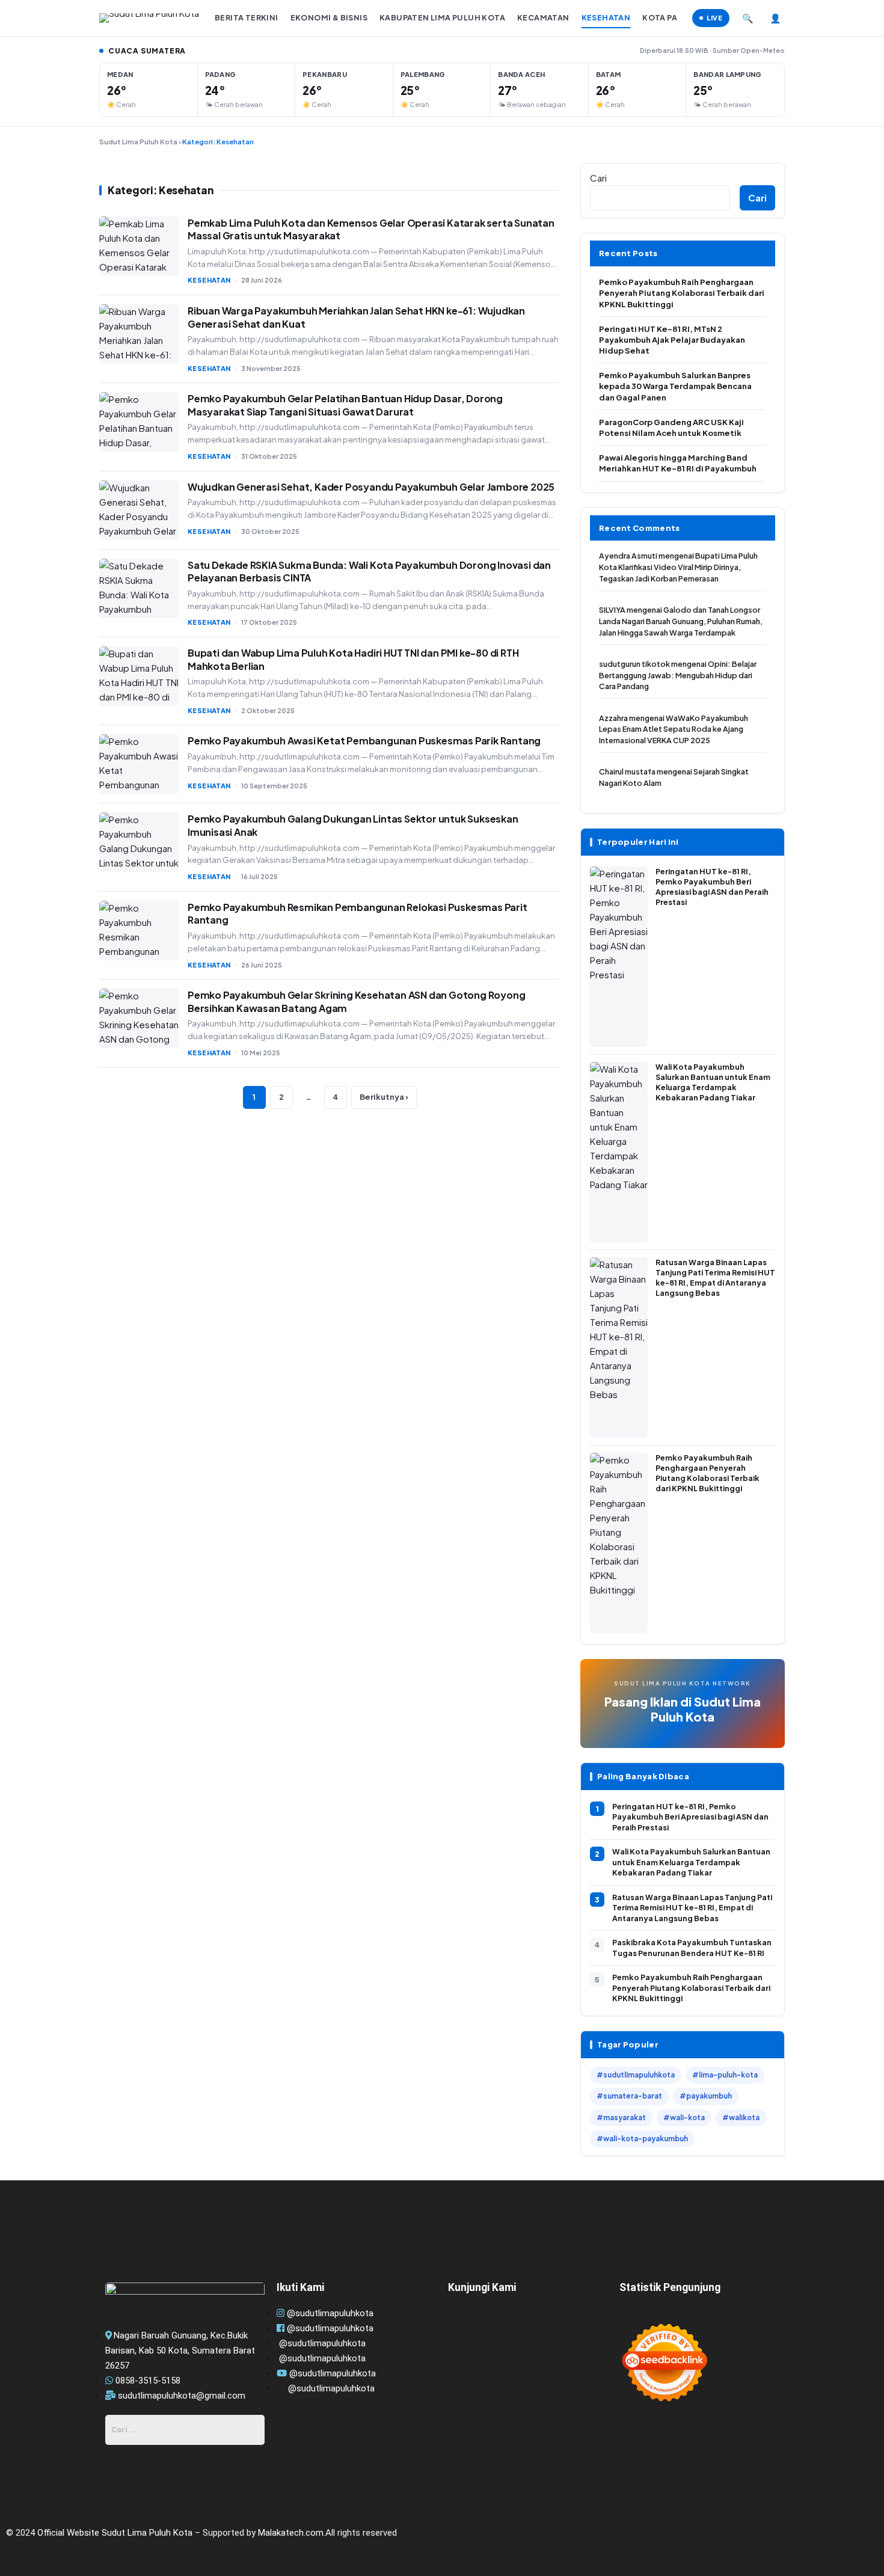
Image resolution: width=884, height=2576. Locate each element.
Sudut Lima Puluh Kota (138, 142)
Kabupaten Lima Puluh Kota (442, 17)
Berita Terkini (247, 17)
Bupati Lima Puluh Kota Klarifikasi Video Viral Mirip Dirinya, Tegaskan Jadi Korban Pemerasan (678, 567)
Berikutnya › (384, 1097)
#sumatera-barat (629, 2096)
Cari (598, 178)
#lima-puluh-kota (725, 2075)
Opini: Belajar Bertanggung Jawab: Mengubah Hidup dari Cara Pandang (678, 675)
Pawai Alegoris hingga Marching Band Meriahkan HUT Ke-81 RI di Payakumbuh (678, 463)
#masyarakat (621, 2118)
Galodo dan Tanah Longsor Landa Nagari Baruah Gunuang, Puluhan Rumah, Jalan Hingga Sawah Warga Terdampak (681, 621)
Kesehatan (606, 17)
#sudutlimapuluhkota (636, 2075)
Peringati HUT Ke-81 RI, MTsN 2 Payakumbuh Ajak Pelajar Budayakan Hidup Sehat (672, 340)
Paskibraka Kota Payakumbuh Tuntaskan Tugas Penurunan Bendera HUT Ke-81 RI (692, 1948)
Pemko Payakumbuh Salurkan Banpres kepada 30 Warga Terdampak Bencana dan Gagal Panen (675, 386)
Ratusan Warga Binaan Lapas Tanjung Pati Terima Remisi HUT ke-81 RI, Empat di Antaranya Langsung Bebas (692, 1908)
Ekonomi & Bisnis (329, 17)
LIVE (714, 18)
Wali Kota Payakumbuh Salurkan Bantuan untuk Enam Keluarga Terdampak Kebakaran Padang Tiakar (691, 1862)
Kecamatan (543, 17)
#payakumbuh (706, 2096)
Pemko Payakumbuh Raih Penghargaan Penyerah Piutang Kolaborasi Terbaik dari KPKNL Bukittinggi (682, 293)
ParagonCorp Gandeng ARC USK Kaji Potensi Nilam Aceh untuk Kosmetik (671, 428)
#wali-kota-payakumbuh (642, 2139)
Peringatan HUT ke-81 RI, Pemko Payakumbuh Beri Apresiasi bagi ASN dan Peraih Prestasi (690, 1817)
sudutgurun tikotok (634, 664)
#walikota (741, 2118)
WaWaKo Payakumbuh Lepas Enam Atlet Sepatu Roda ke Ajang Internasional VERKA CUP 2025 (674, 729)
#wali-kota (684, 2118)
